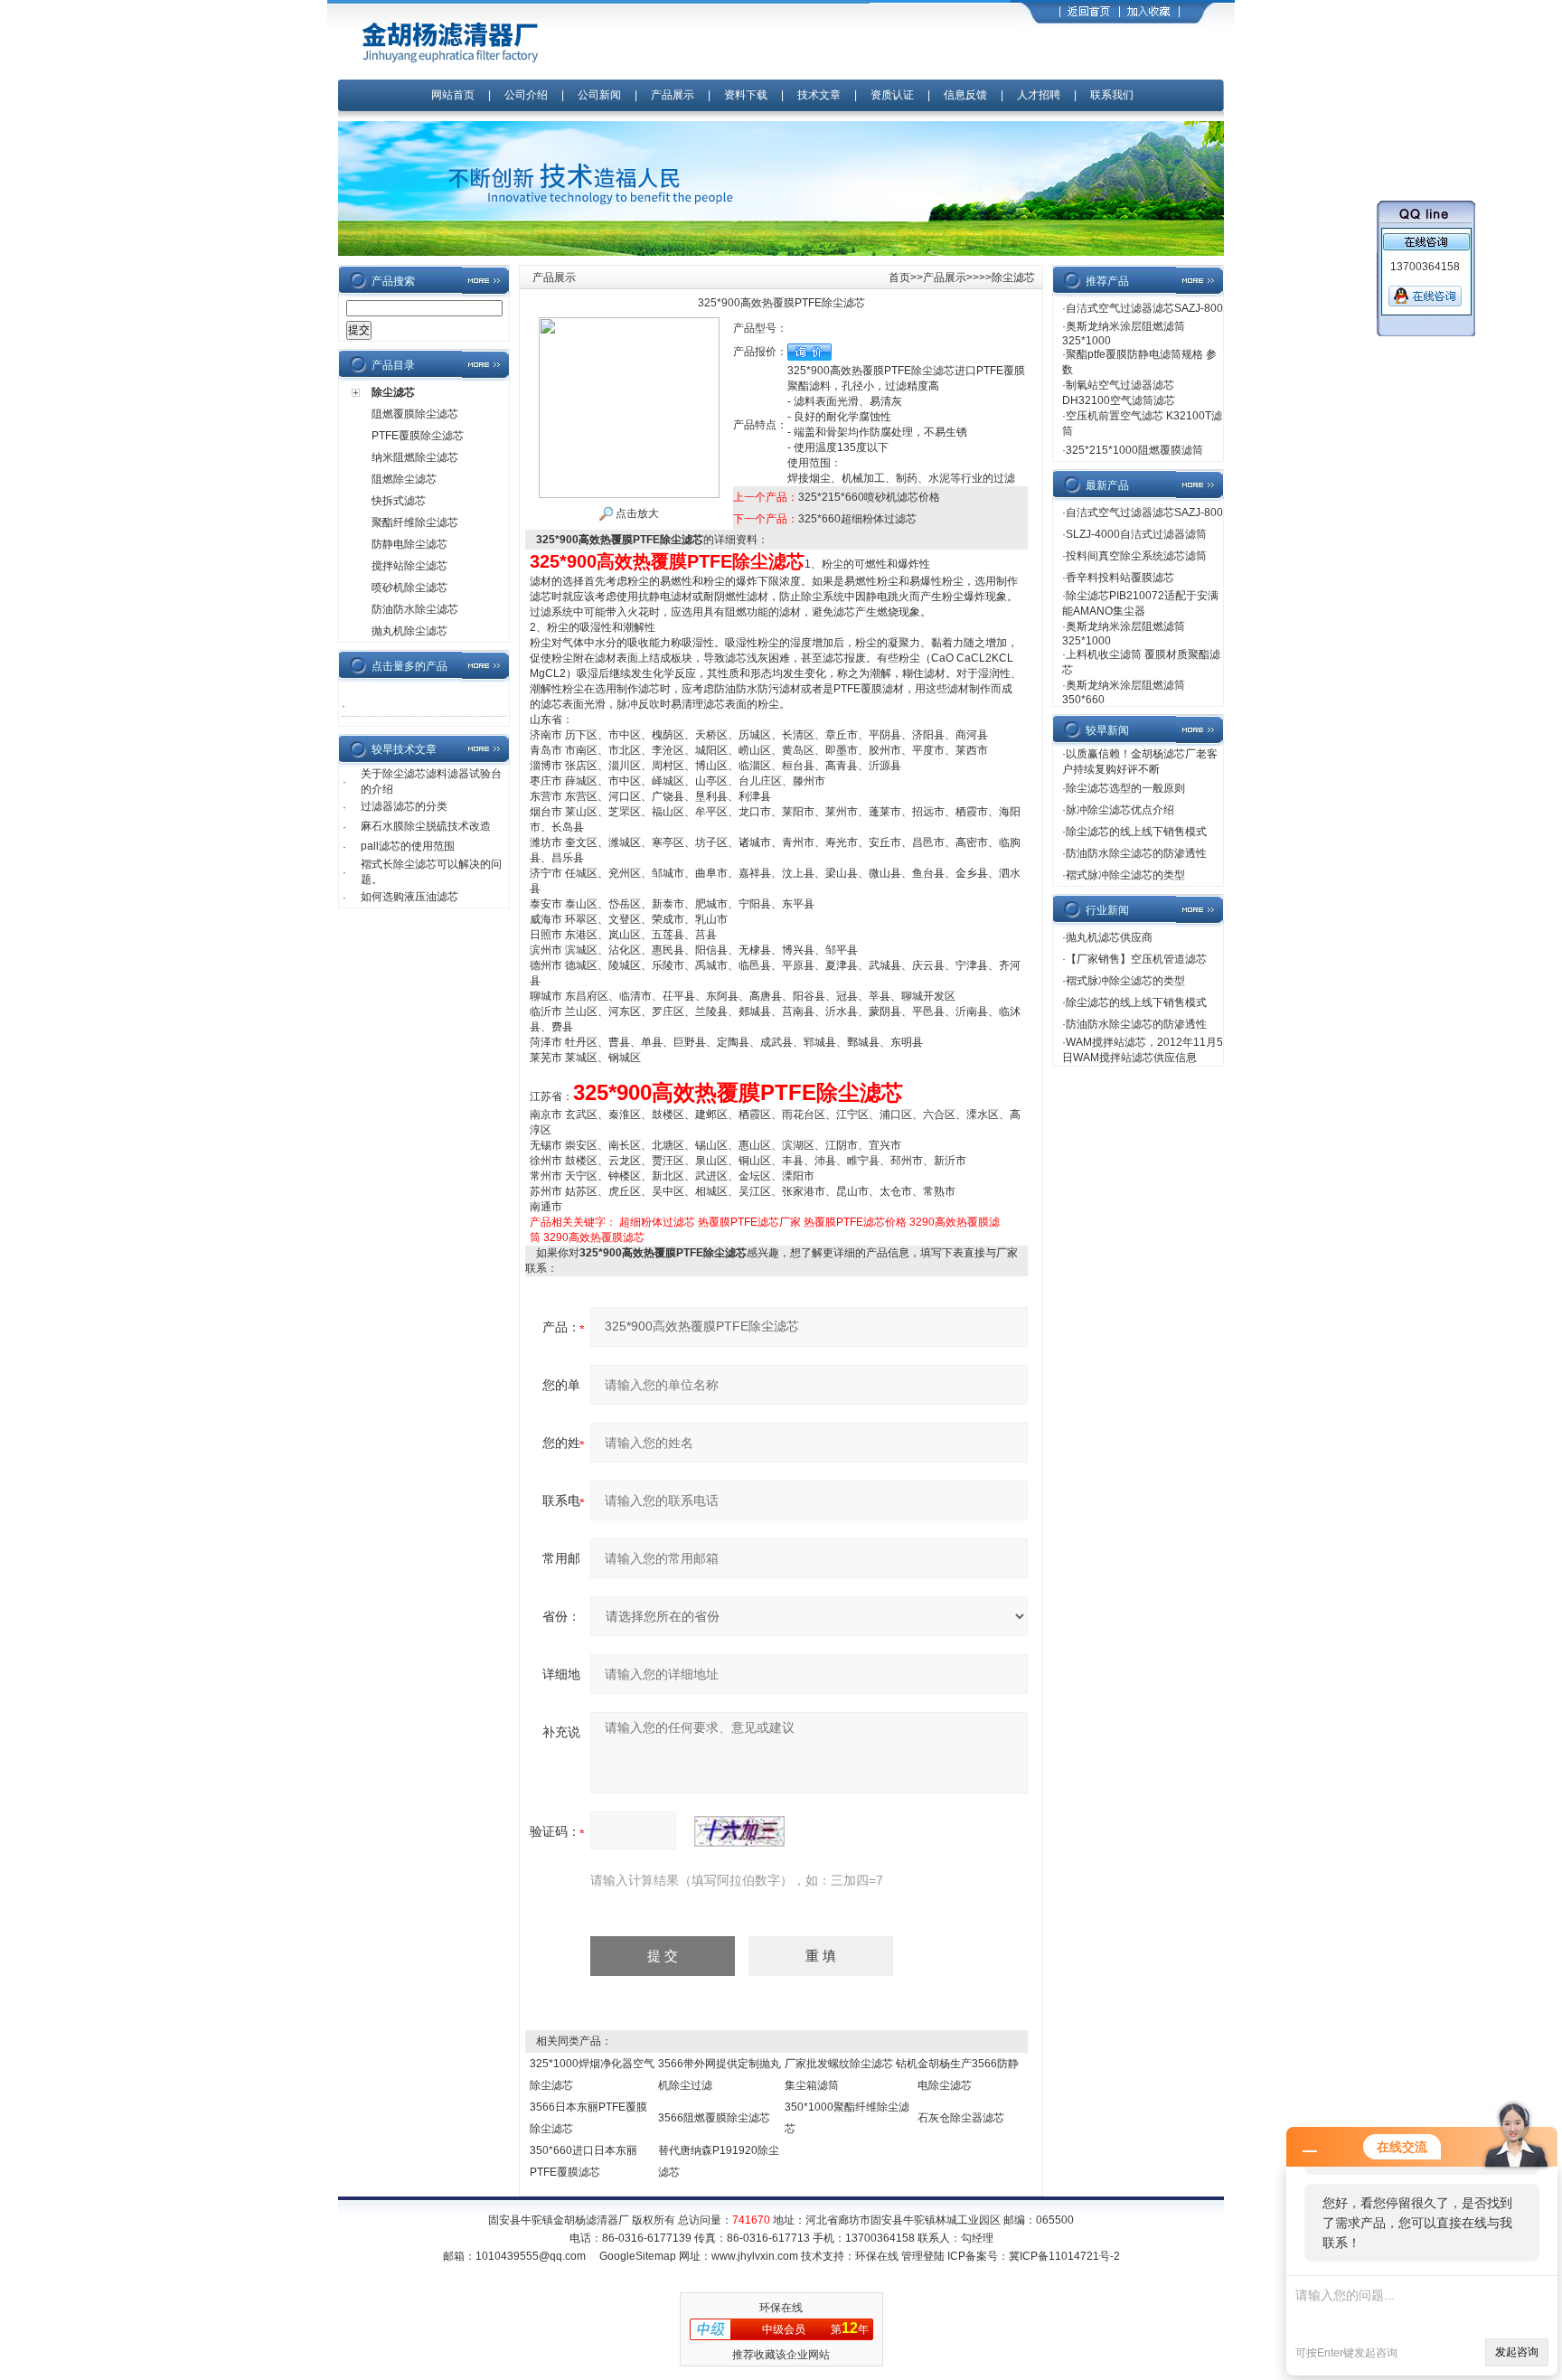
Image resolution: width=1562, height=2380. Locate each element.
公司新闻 (601, 95)
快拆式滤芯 (399, 501)
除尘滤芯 (393, 392)
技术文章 (819, 95)
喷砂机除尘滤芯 (409, 588)
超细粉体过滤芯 (657, 1222)
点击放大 (636, 513)
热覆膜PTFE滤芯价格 (855, 1222)
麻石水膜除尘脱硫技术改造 (426, 826)
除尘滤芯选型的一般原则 (1125, 788)
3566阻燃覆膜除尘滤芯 (714, 2118)
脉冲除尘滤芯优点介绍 (1120, 810)
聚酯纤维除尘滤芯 (415, 522)
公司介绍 (526, 95)
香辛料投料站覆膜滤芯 (1120, 578)
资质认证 (892, 95)
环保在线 (877, 2256)
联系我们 (1112, 95)
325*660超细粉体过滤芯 (857, 519)
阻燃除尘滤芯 (404, 479)
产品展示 (673, 95)
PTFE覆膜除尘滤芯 (418, 436)
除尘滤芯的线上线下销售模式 (1136, 832)
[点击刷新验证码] (739, 1831)
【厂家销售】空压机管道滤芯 (1136, 959)
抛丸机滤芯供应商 (1109, 937)
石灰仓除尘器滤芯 (961, 2118)
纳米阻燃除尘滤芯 (415, 457)
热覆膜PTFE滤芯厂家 (749, 1222)
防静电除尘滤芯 (409, 544)
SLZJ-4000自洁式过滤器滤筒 (1136, 534)
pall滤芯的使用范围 (408, 846)
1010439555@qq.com (531, 2256)
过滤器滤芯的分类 (404, 806)
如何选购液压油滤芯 (409, 897)
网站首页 (453, 95)
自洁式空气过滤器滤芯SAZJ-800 (1144, 308)
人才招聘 (1039, 95)
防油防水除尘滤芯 (415, 609)
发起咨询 (1517, 2352)
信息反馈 (965, 95)
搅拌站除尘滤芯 (409, 566)
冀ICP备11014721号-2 (1064, 2256)
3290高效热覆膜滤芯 (594, 1237)
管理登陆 (923, 2256)
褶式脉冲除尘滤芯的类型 (1125, 875)
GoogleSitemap (638, 2256)
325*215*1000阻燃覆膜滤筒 (1134, 450)
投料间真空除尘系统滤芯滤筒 (1136, 556)
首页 (899, 278)
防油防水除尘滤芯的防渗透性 (1136, 853)
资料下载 (746, 95)
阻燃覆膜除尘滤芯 (415, 414)
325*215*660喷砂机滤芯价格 (869, 497)
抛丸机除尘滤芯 (409, 631)
